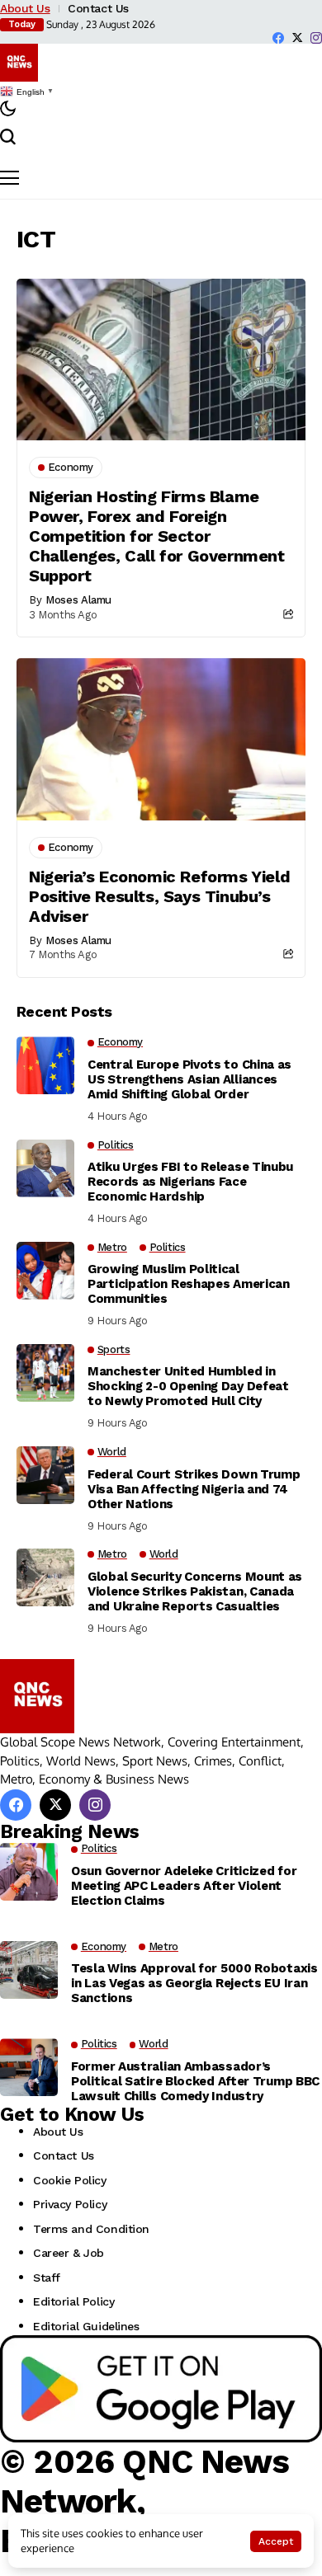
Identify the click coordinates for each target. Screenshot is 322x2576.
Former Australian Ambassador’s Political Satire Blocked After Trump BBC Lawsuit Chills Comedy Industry (195, 2081)
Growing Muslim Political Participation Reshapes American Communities (189, 1284)
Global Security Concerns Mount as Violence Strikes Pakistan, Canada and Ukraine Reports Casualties (195, 1591)
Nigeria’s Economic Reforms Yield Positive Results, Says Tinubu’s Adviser (159, 896)
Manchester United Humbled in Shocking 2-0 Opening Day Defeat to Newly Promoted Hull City (188, 1386)
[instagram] (316, 38)
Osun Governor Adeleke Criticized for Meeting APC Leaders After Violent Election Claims (184, 1886)
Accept (276, 2541)
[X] (297, 38)
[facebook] (278, 38)
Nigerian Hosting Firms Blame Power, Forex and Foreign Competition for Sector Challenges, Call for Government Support (157, 536)
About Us (25, 8)
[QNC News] (19, 63)
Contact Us (98, 8)
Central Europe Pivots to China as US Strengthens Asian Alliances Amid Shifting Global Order (189, 1079)
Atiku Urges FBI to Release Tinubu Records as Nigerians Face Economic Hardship (190, 1182)
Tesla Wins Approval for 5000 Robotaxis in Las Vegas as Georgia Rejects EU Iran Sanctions (194, 1983)
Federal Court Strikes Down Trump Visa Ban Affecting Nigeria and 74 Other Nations (194, 1489)
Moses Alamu (78, 600)
